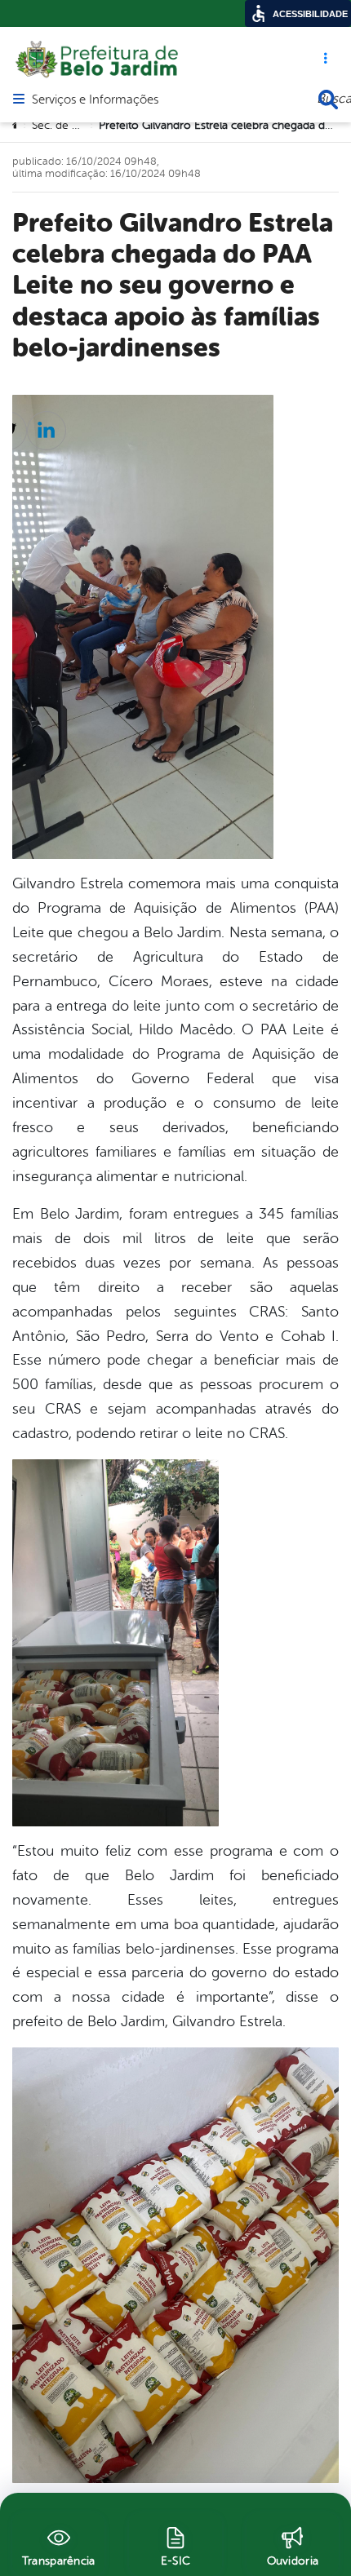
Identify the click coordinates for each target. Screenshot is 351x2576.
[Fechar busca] (328, 100)
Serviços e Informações (95, 100)
